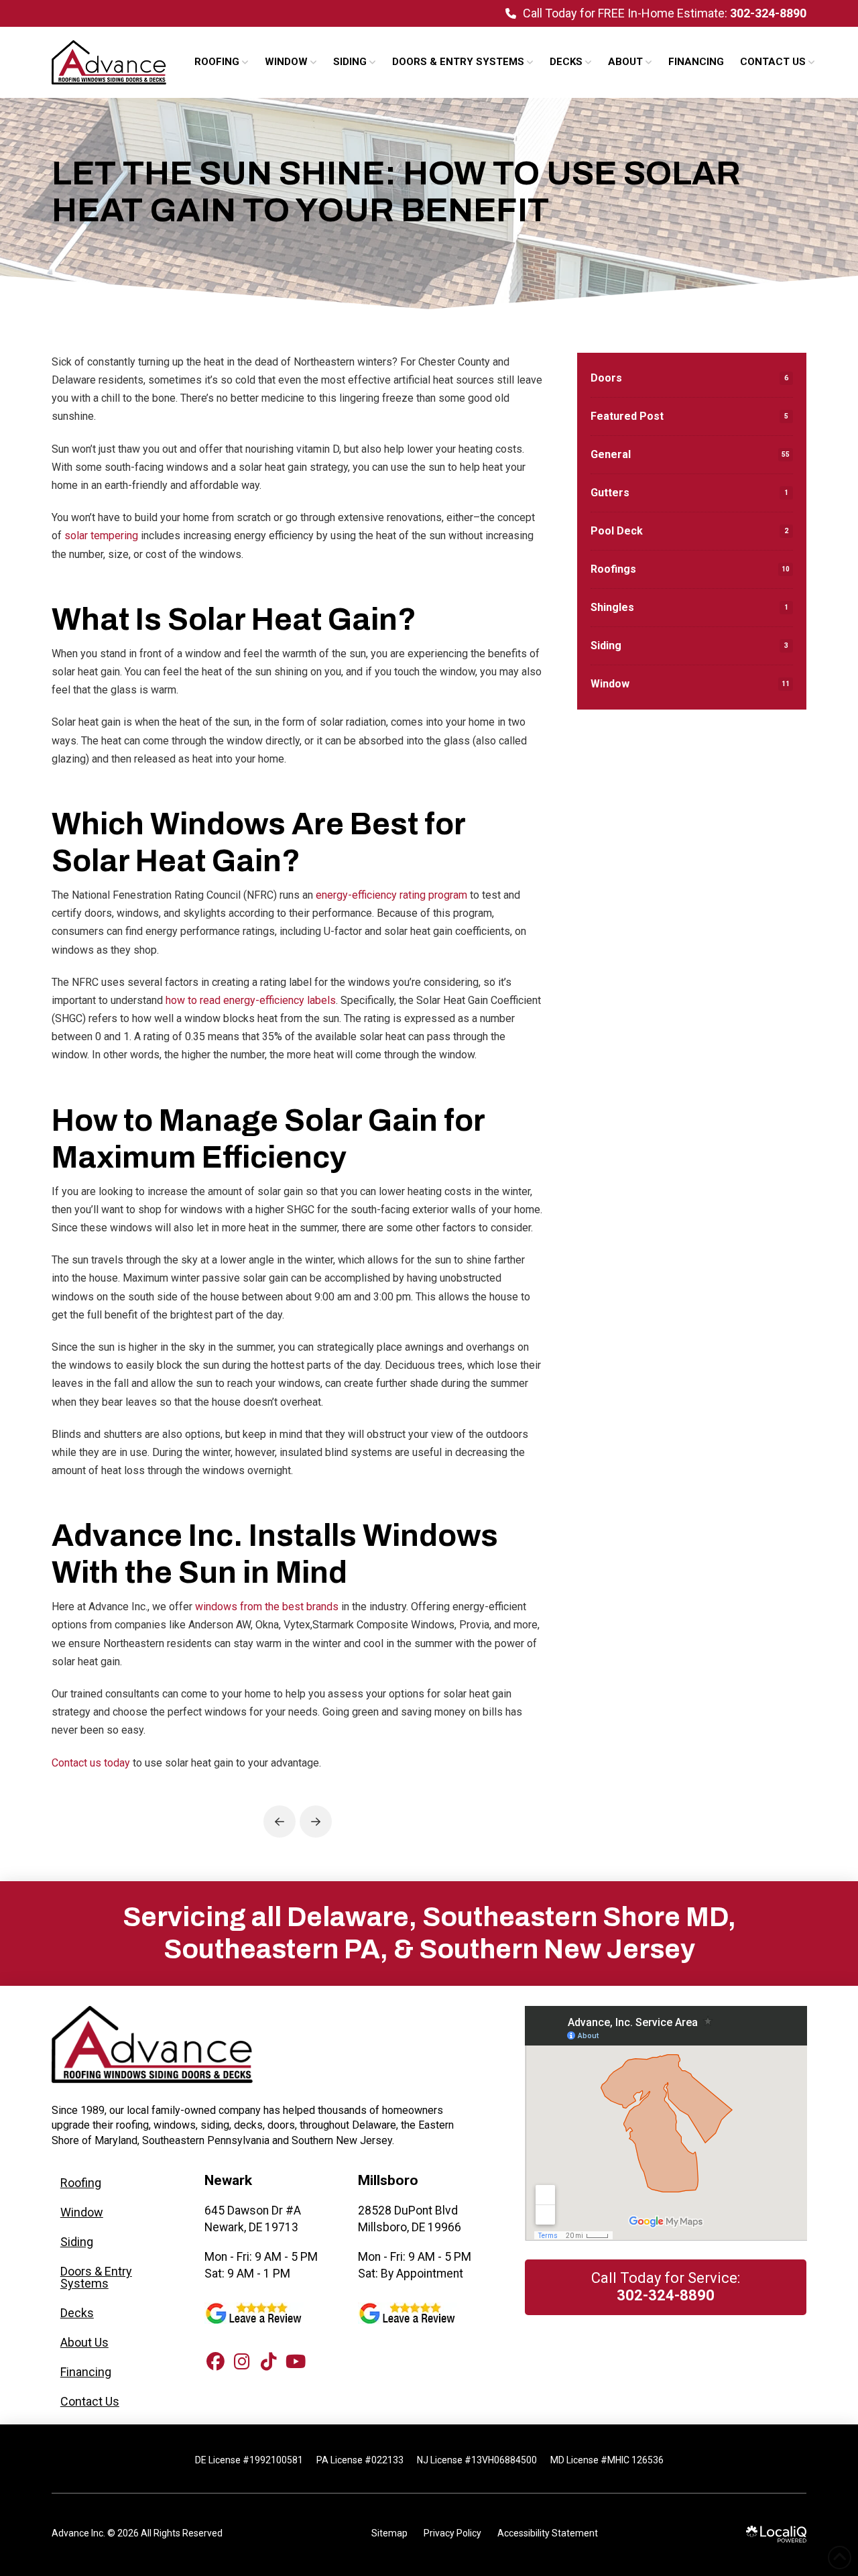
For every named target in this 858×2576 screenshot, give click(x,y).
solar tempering (101, 536)
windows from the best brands (267, 1607)
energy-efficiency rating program (391, 895)
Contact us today (91, 1763)
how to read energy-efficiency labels (251, 1000)
